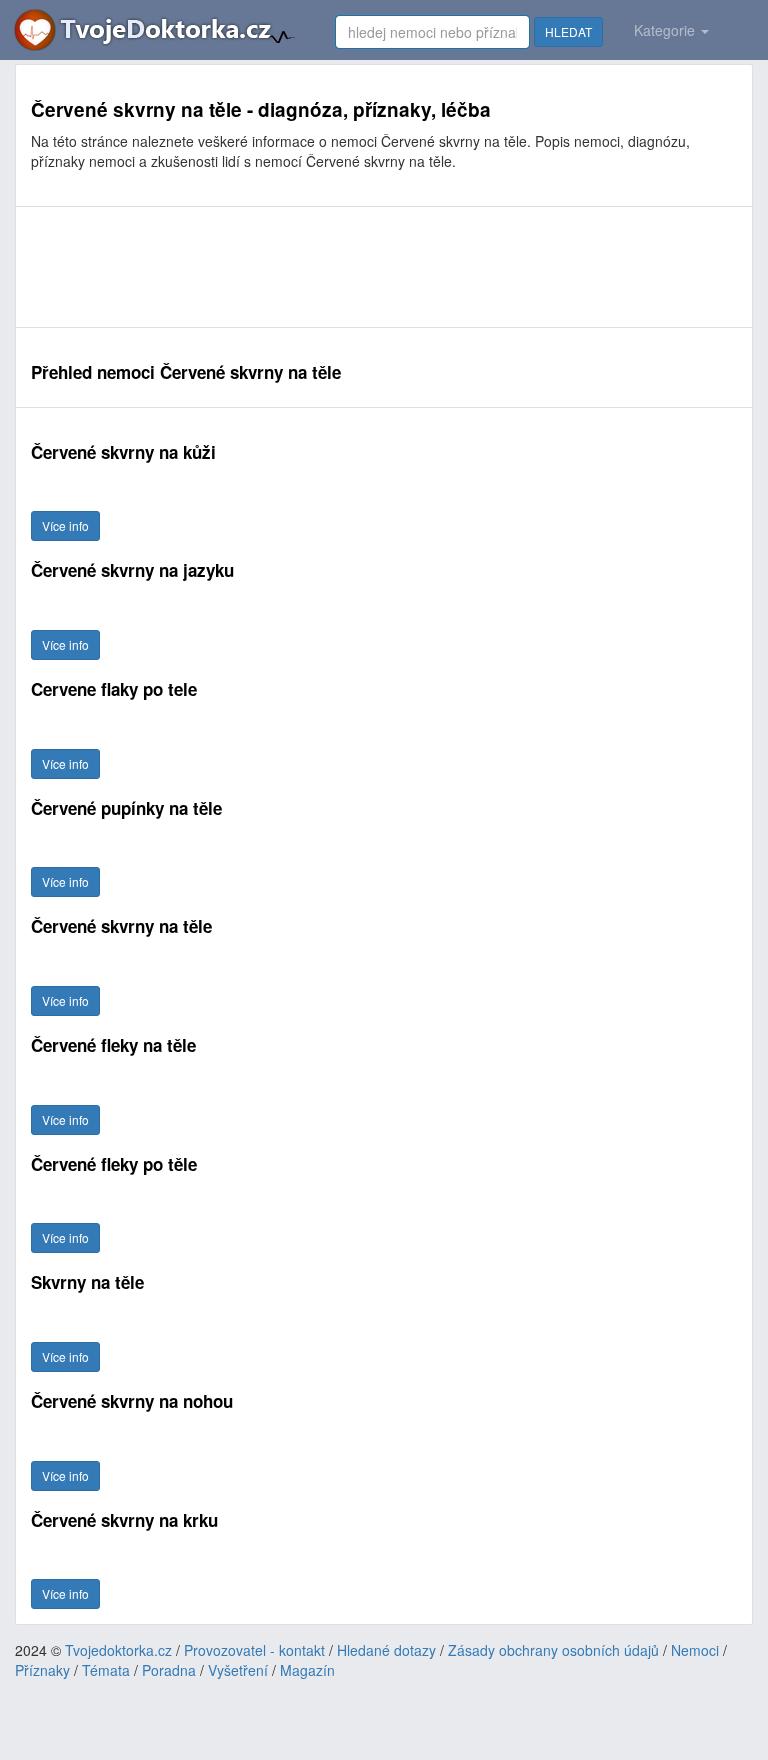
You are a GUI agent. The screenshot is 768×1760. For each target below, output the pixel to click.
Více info (65, 525)
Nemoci (695, 1650)
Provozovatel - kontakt (254, 1650)
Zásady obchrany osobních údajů (553, 1650)
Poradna (169, 1670)
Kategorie (666, 30)
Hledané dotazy (386, 1650)
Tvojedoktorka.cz (118, 1650)
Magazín (307, 1670)
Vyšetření (238, 1670)
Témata (106, 1670)
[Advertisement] (384, 267)
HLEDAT (568, 31)
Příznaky (42, 1670)
